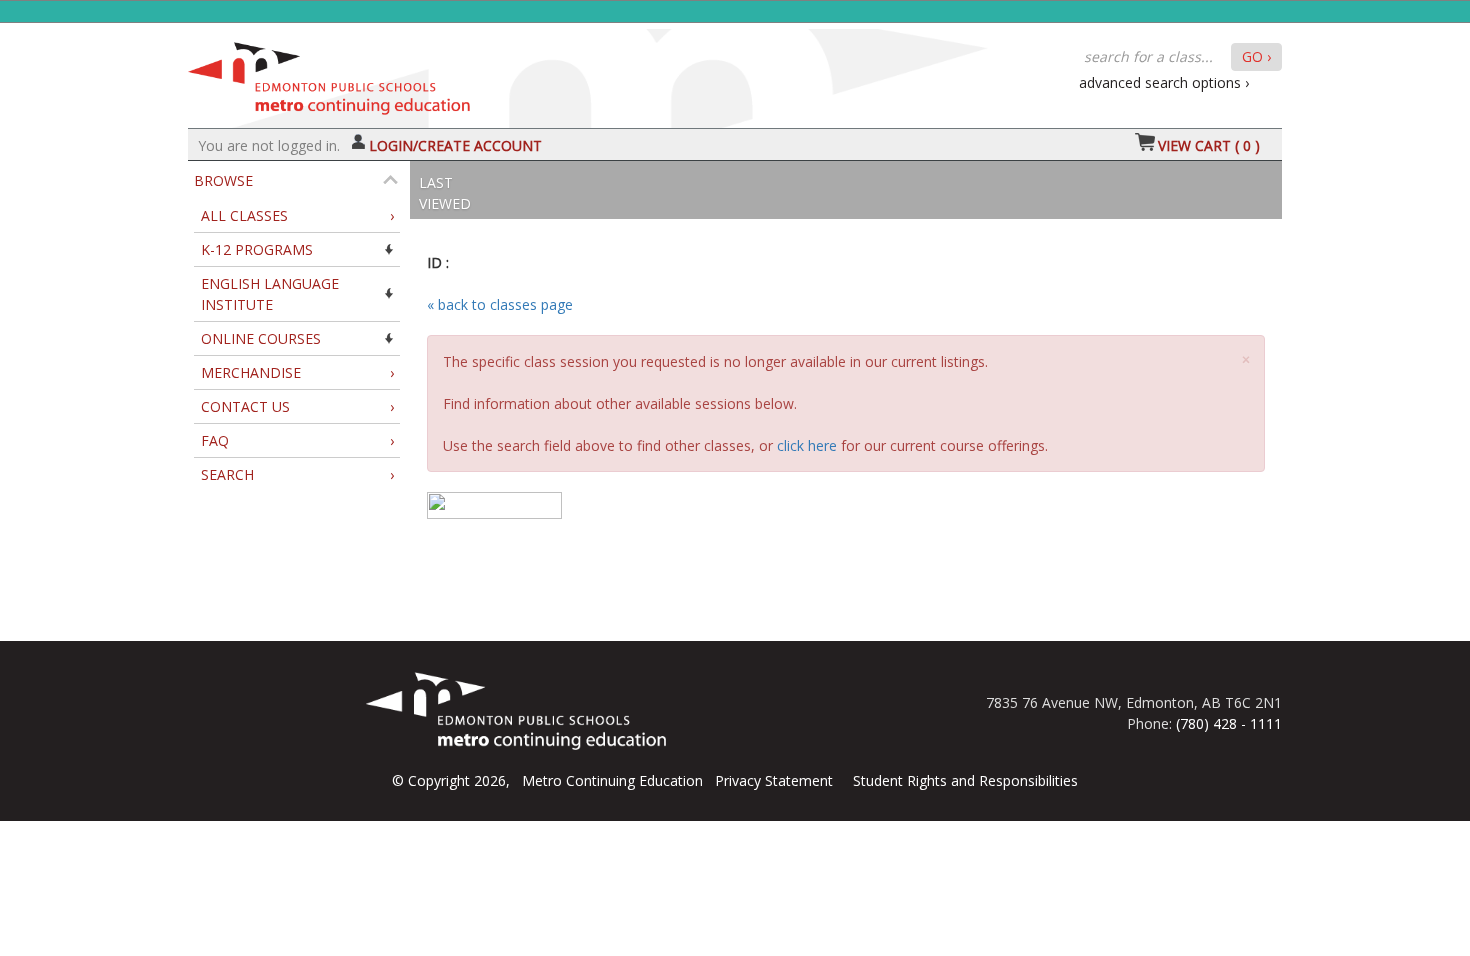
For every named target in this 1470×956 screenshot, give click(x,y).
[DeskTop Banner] (329, 73)
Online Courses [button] (261, 338)
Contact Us (297, 406)
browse (223, 180)
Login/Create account (455, 145)
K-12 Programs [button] (257, 249)
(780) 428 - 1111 (1229, 723)
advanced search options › (1164, 82)
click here (807, 445)
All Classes (297, 215)
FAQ (297, 440)
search (297, 474)
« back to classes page (500, 304)
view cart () (1209, 145)
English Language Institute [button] (270, 294)
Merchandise (297, 372)
